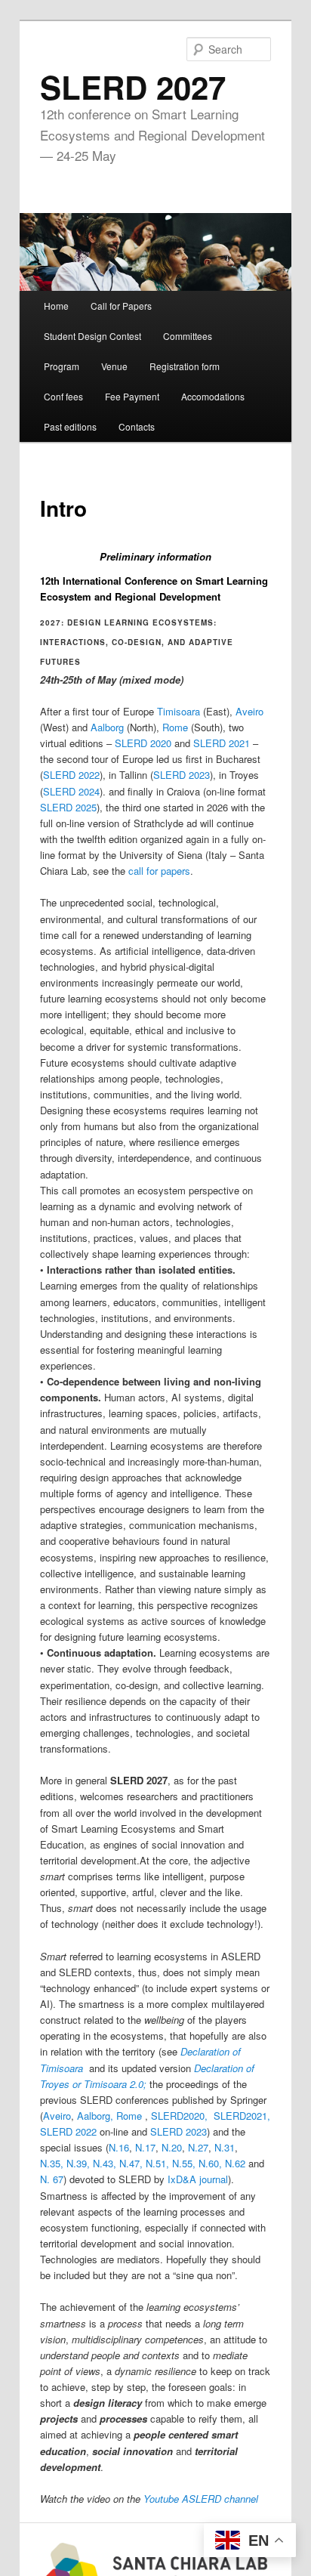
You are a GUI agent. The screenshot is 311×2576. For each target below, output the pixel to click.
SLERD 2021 (222, 743)
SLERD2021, (242, 2116)
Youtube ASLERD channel (201, 2499)
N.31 (225, 2147)
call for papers (159, 871)
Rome (175, 727)
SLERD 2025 (68, 807)
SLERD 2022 (71, 775)
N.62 (235, 2163)
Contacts (137, 426)
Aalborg (107, 727)
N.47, (131, 2163)
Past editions (70, 426)
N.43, (105, 2163)
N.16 (119, 2147)
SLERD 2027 (133, 87)
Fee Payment (132, 396)
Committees (188, 336)
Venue (114, 366)
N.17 (145, 2147)
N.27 (198, 2147)
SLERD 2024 (71, 791)
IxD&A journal (198, 2179)
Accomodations (213, 396)
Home (56, 306)
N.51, (157, 2163)
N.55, (184, 2163)
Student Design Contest (92, 336)
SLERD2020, (181, 2116)
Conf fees (63, 396)
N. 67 (52, 2179)
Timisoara (179, 711)
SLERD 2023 (182, 775)
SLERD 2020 (143, 743)
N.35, (52, 2163)
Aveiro (249, 711)
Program (62, 366)
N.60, (210, 2163)
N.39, (78, 2163)
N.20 (172, 2147)
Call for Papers (121, 306)
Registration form (185, 366)
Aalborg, (97, 2116)
